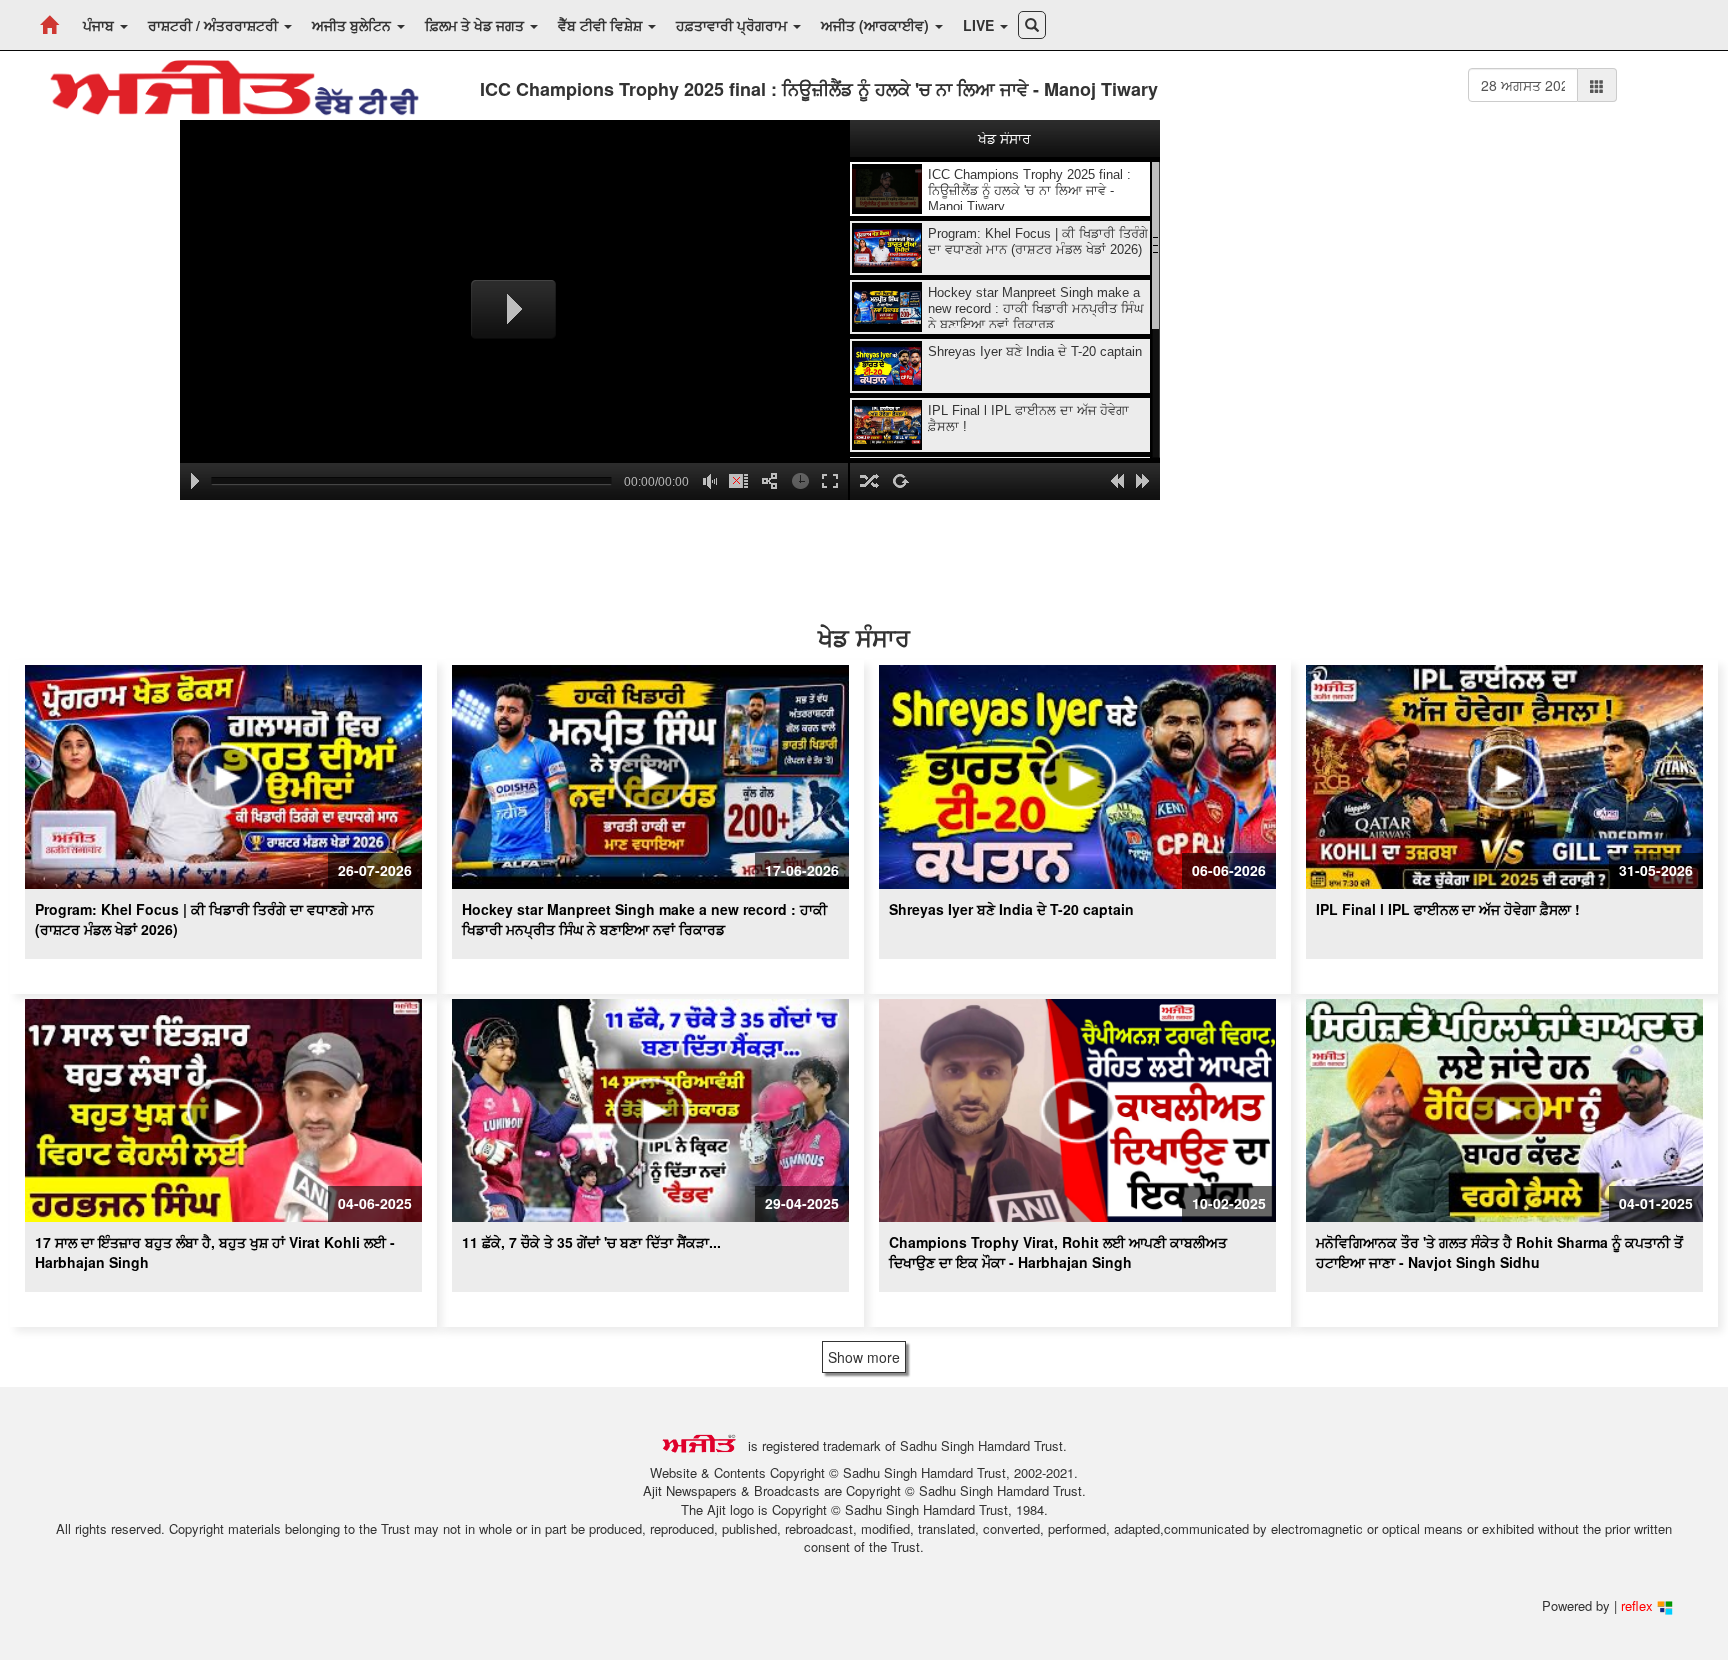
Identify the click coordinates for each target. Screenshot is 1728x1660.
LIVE (980, 25)
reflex (1639, 1605)
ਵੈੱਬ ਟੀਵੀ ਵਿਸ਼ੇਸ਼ (602, 25)
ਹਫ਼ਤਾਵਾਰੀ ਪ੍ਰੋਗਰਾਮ (733, 25)
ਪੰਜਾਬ (100, 25)
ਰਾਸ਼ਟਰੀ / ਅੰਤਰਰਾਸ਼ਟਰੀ (215, 25)
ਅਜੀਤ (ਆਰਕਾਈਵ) (877, 25)
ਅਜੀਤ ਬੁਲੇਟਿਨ (353, 25)
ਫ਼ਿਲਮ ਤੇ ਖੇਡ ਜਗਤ (476, 25)
